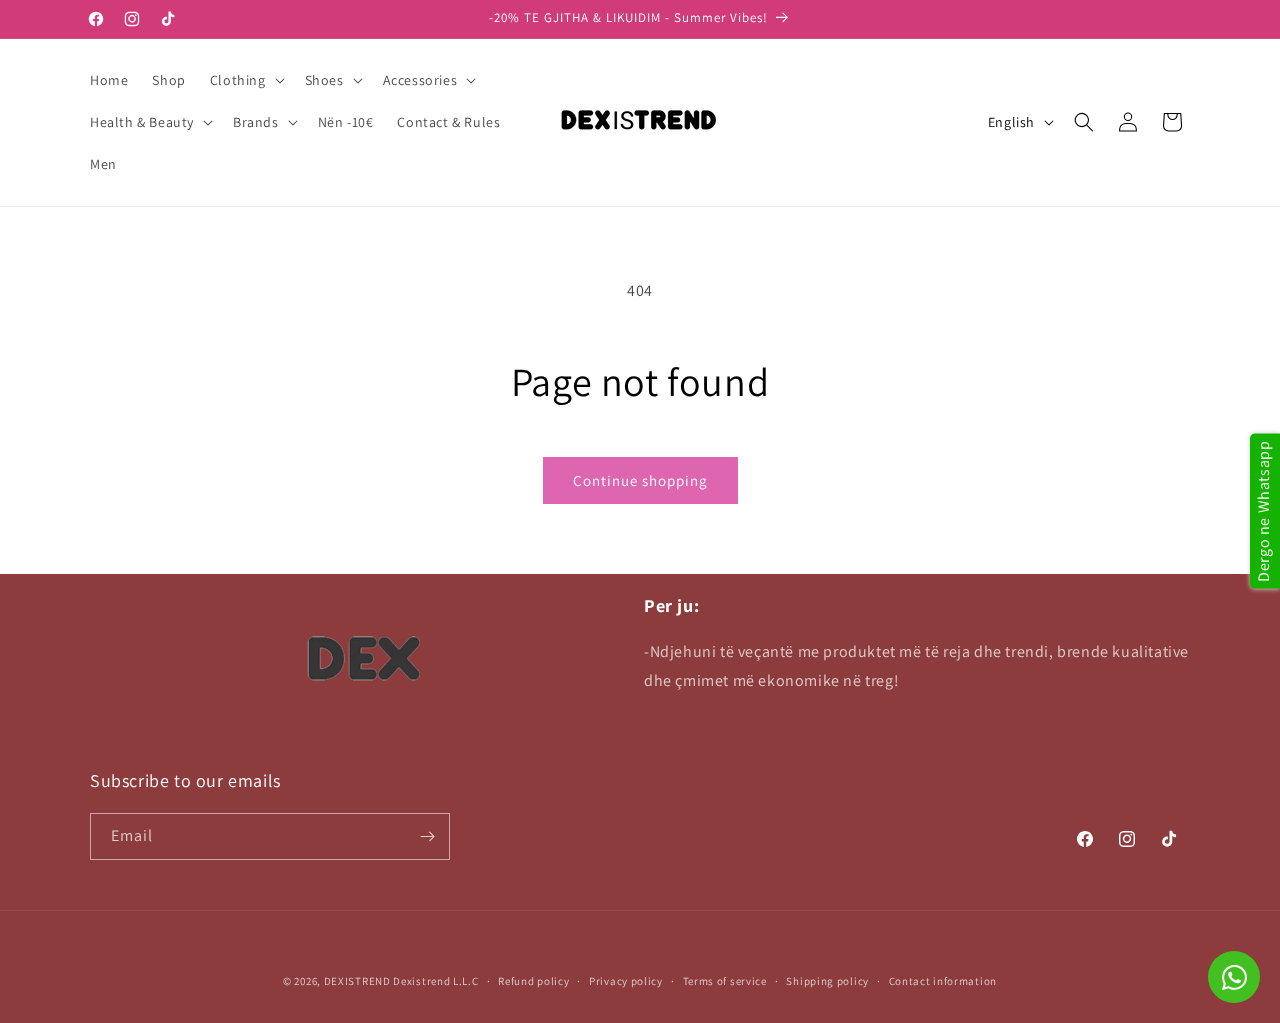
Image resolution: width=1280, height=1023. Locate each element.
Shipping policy (827, 981)
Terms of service (725, 981)
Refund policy (533, 981)
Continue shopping (640, 480)
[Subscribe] (427, 836)
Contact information (943, 981)
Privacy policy (626, 981)
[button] (245, 80)
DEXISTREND (357, 981)
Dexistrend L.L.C (435, 981)
